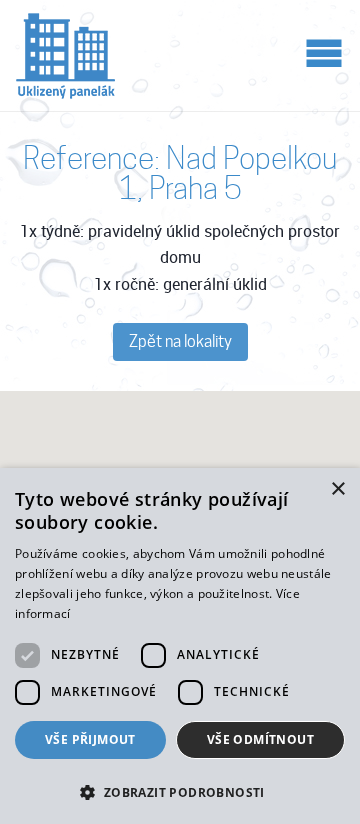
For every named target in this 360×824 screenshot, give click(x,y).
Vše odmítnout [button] (260, 739)
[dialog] (180, 646)
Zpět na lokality (180, 341)
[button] (180, 790)
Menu (324, 52)
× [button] (337, 489)
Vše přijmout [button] (90, 739)
